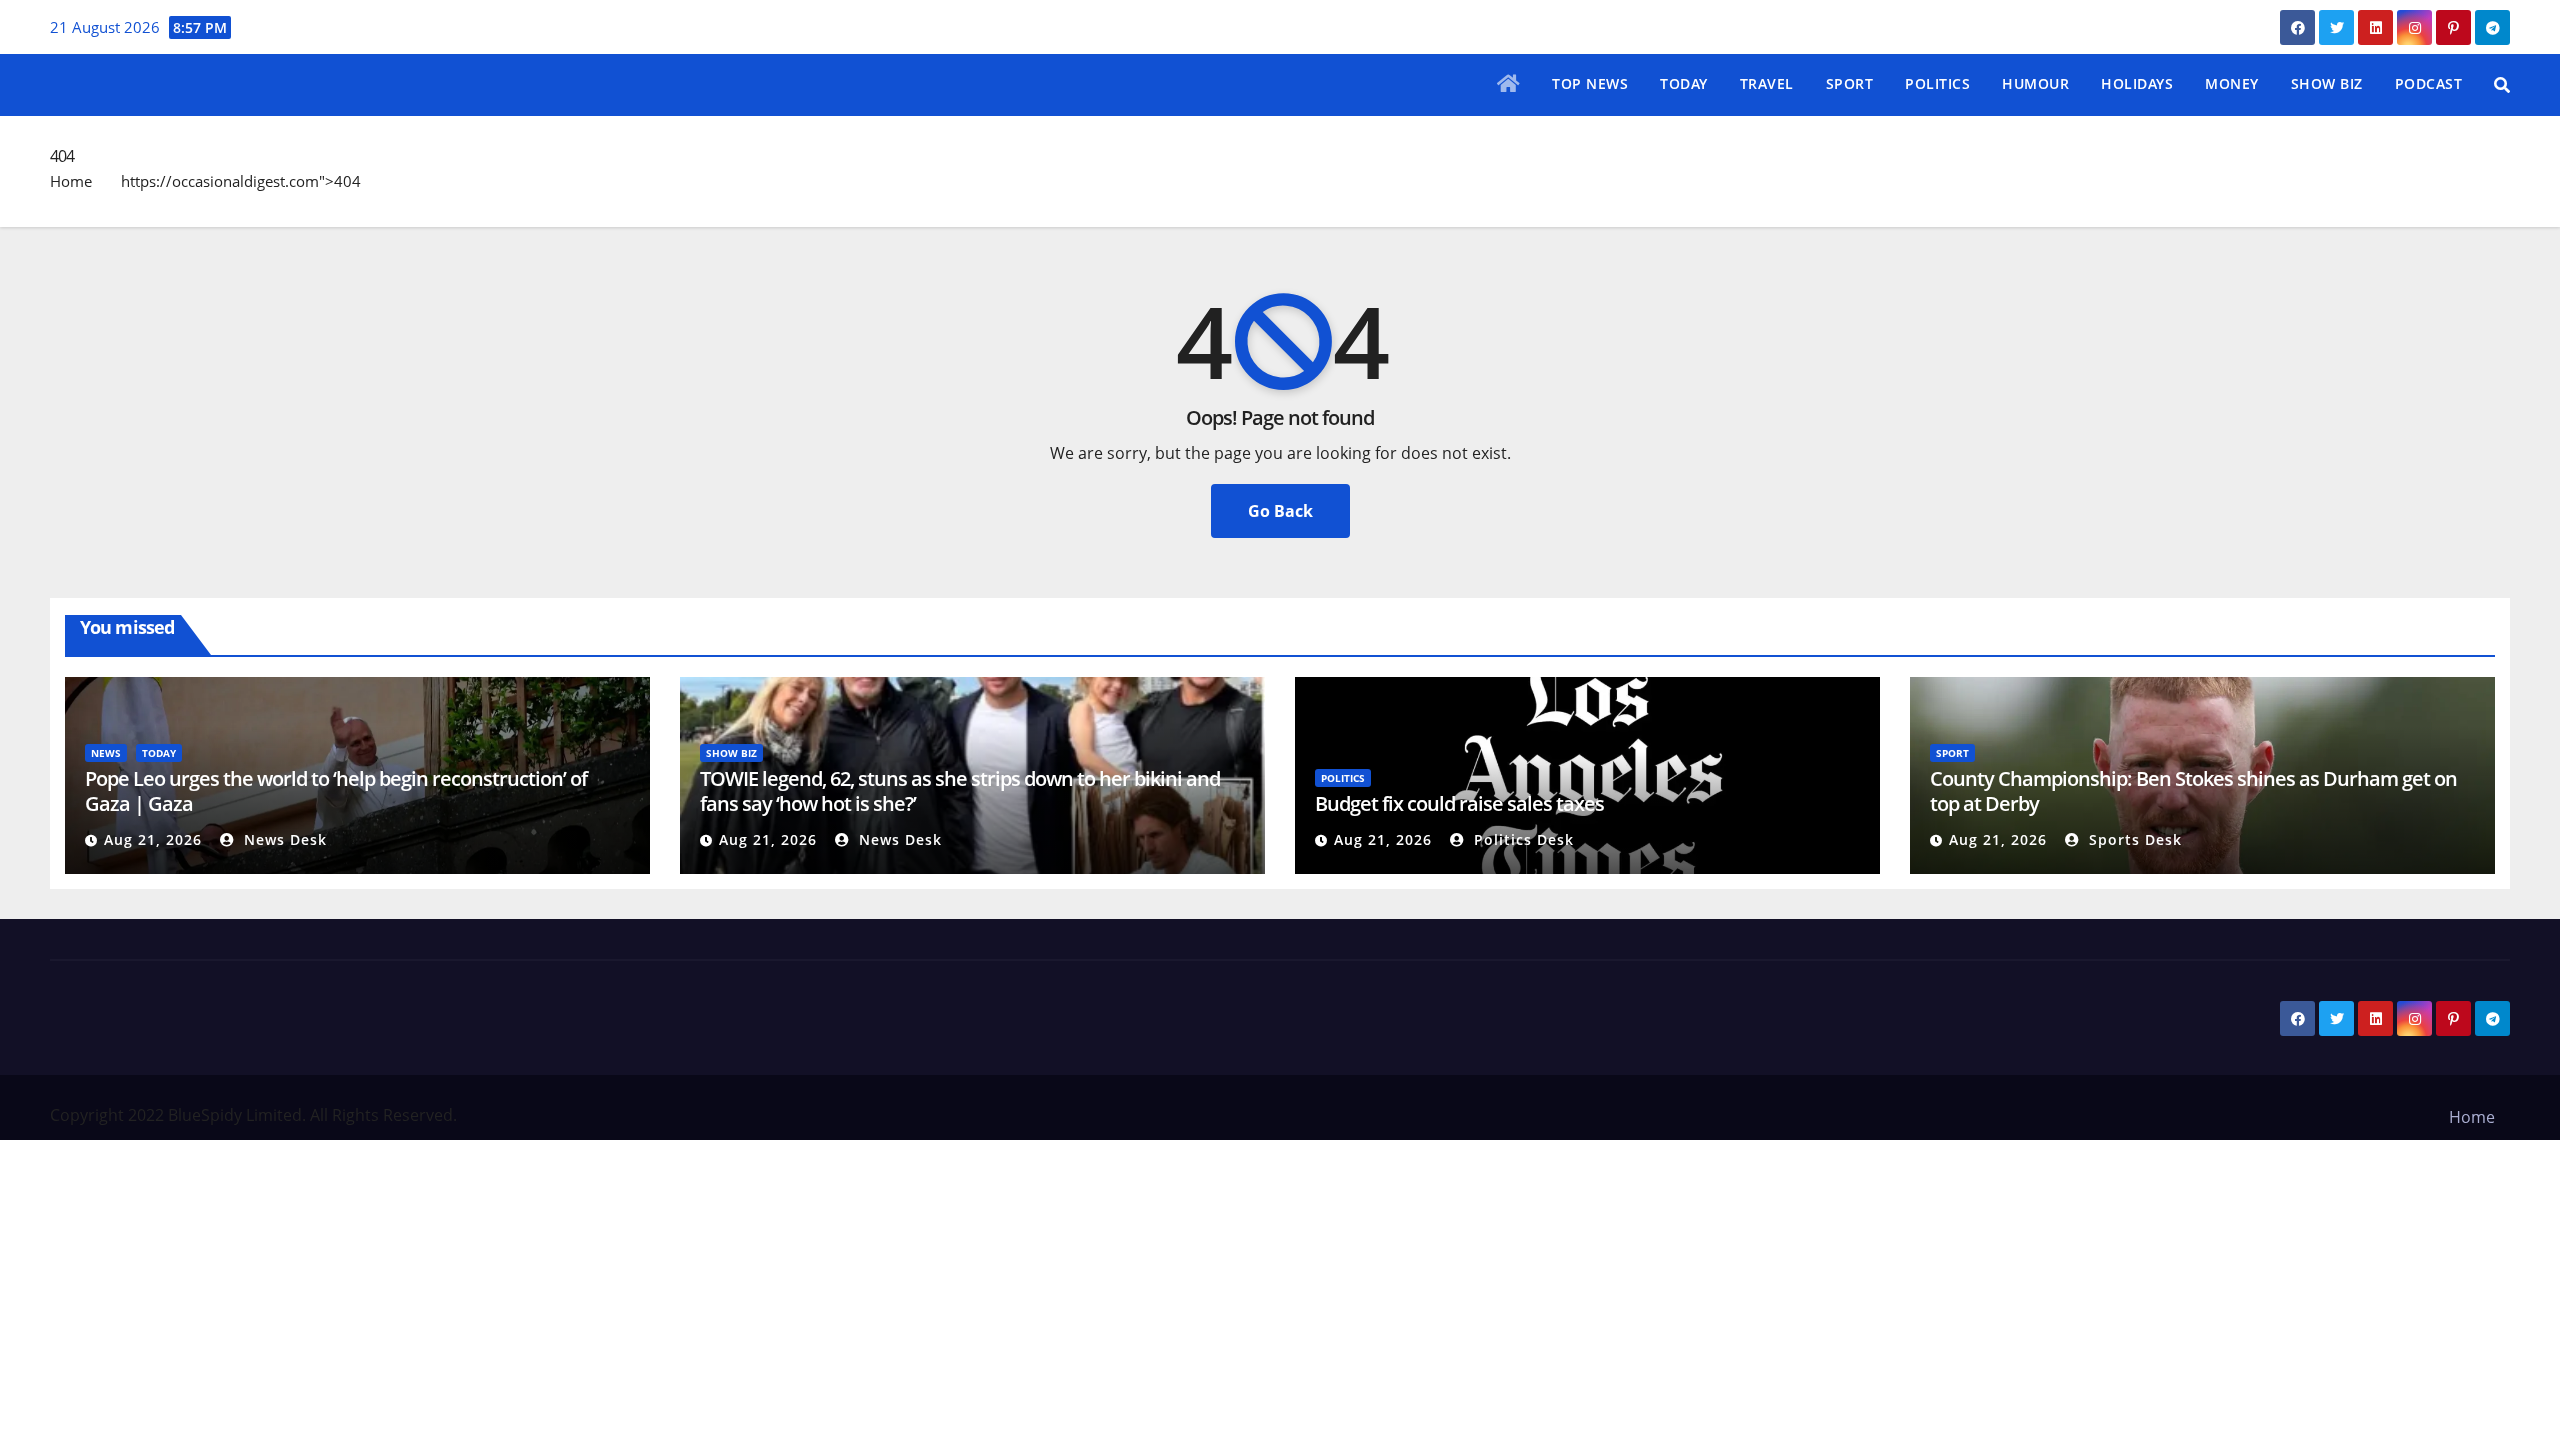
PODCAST (2429, 83)
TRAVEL (1767, 83)
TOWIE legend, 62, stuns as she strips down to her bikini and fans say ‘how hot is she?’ (960, 791)
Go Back (1280, 511)
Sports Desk (2133, 839)
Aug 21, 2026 (153, 839)
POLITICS (1937, 83)
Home (71, 181)
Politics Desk (1521, 839)
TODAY (1684, 83)
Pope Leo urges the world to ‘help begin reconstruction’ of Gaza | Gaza (336, 791)
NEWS (106, 753)
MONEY (2232, 83)
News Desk (283, 839)
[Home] (1509, 85)
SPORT (1850, 83)
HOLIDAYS (2137, 83)
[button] (2502, 85)
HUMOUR (2035, 83)
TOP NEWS (1590, 83)
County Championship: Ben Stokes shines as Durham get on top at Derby (2193, 791)
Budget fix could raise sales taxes (1459, 803)
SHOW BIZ (2327, 83)
